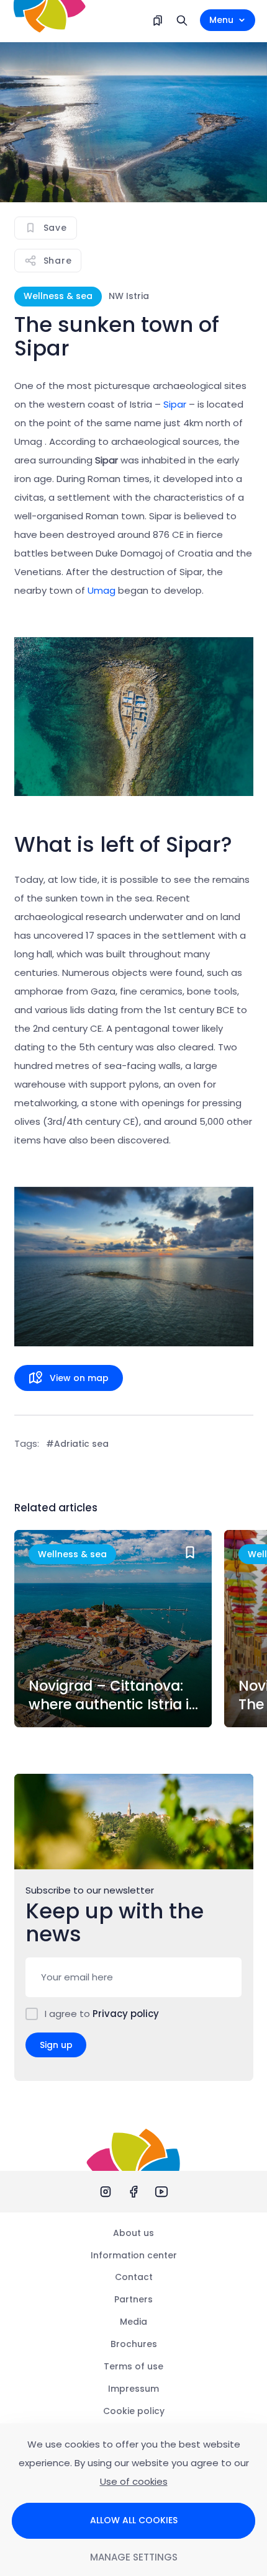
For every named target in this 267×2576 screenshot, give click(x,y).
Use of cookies (134, 2481)
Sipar (176, 404)
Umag (102, 590)
